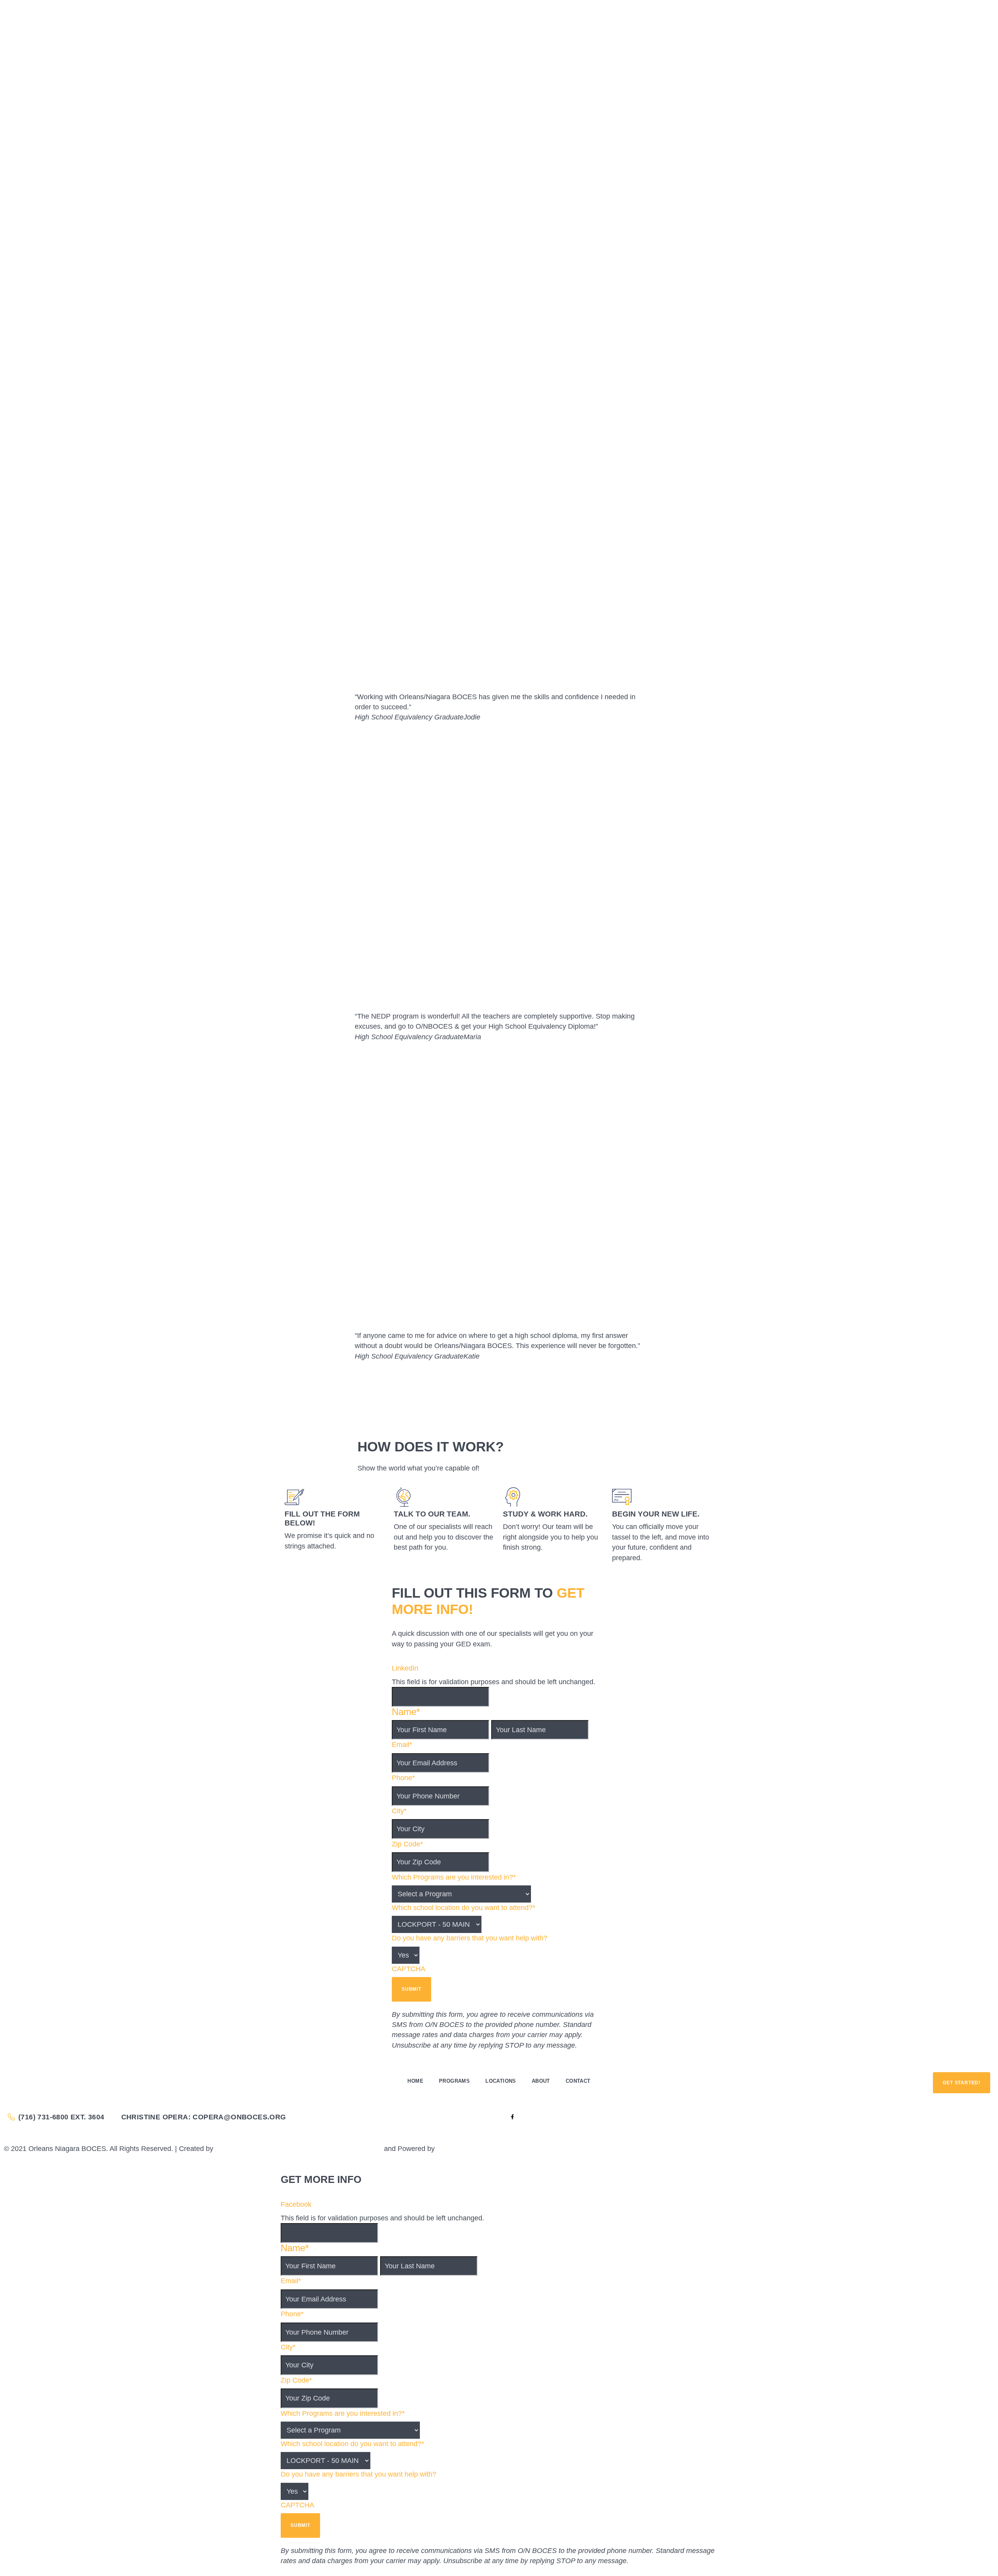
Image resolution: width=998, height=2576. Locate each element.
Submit (411, 1989)
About (541, 2081)
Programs (454, 2081)
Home (415, 2081)
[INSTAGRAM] (505, 2117)
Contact (578, 2081)
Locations (501, 2081)
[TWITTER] (519, 2117)
